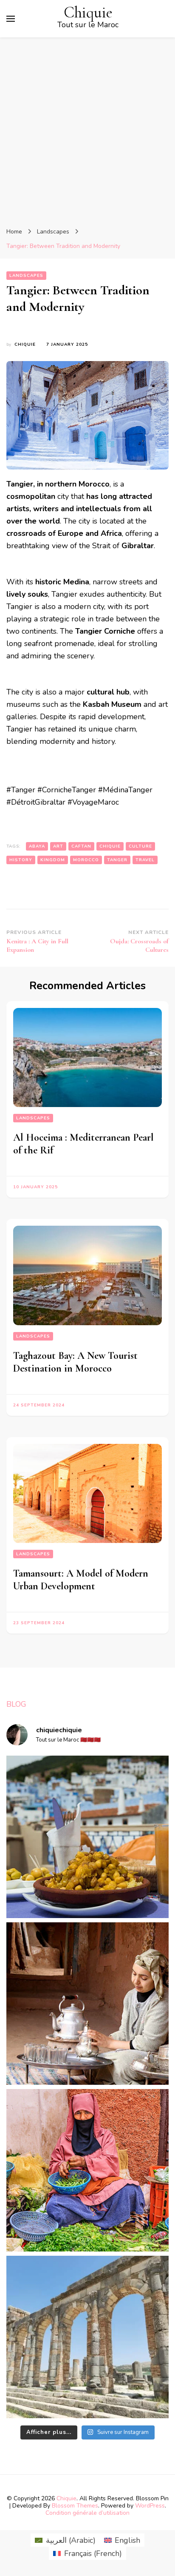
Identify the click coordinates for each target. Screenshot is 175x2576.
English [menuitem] (127, 2540)
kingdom (53, 860)
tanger (117, 860)
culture (140, 846)
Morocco (86, 860)
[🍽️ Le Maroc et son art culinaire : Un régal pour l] (87, 1837)
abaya (37, 846)
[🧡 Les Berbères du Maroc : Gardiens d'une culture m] (87, 2004)
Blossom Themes (75, 2506)
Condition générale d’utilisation (87, 2513)
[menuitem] (65, 2540)
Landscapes (26, 276)
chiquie (25, 344)
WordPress (150, 2506)
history (21, 860)
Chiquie (88, 13)
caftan (81, 846)
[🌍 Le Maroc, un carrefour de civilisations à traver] (87, 2337)
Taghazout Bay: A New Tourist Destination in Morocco (75, 1362)
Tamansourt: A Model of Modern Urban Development (81, 1580)
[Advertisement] (87, 129)
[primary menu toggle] (11, 19)
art (58, 846)
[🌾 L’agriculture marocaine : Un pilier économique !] (87, 2170)
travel (145, 860)
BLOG (16, 1704)
